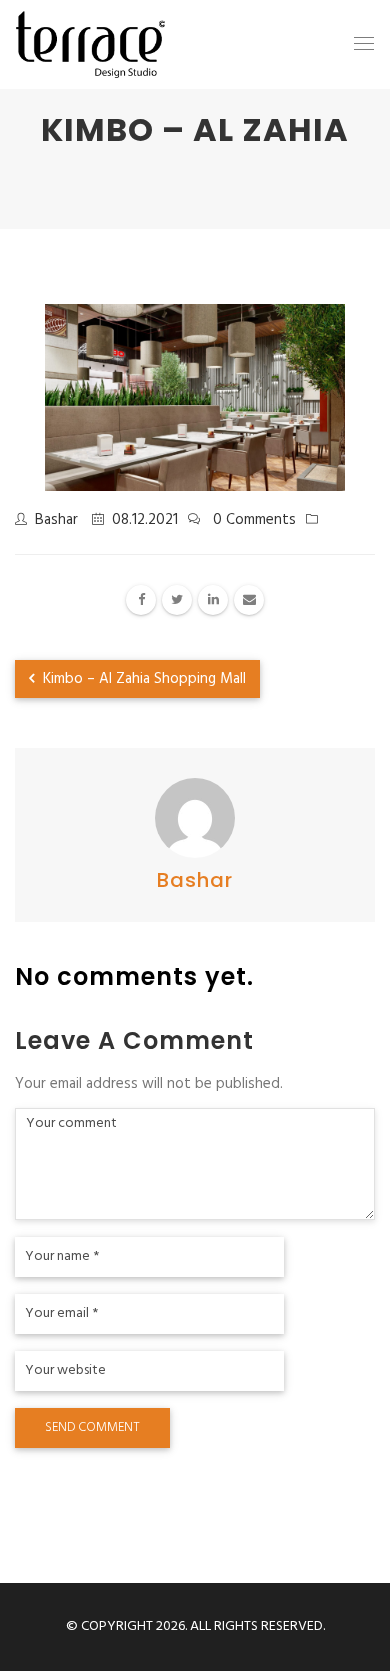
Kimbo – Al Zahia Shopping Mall (142, 679)
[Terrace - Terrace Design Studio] (90, 44)
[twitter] (177, 600)
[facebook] (141, 600)
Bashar (56, 520)
